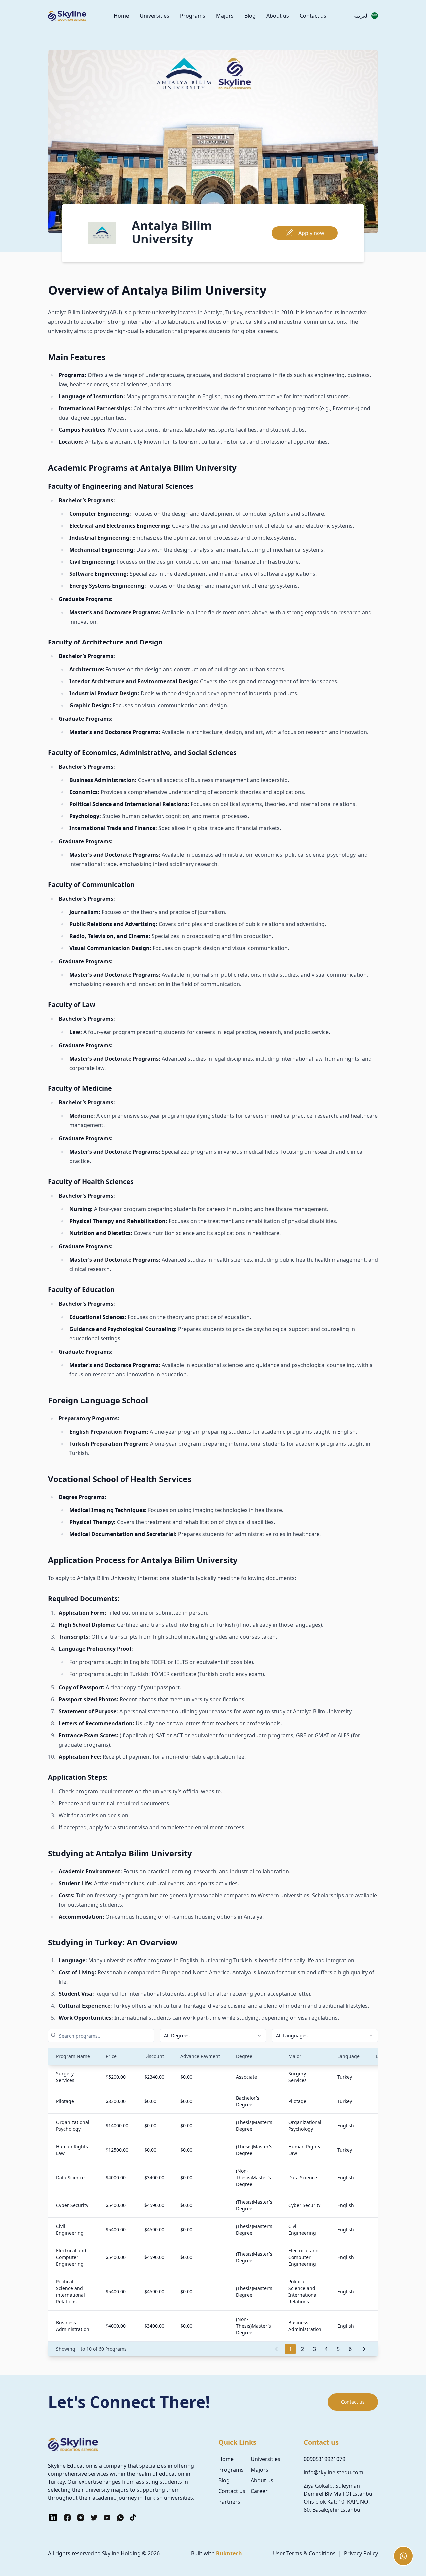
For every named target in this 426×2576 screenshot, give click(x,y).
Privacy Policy (361, 2553)
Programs (193, 16)
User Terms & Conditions (304, 2553)
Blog (250, 16)
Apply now (311, 233)
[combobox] (213, 2036)
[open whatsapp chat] (403, 2556)
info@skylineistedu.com (333, 2472)
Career (259, 2491)
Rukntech (229, 2553)
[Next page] (364, 2349)
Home (121, 16)
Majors (225, 16)
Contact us (313, 16)
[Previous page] (276, 2349)
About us (278, 16)
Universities (155, 16)
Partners (229, 2502)
